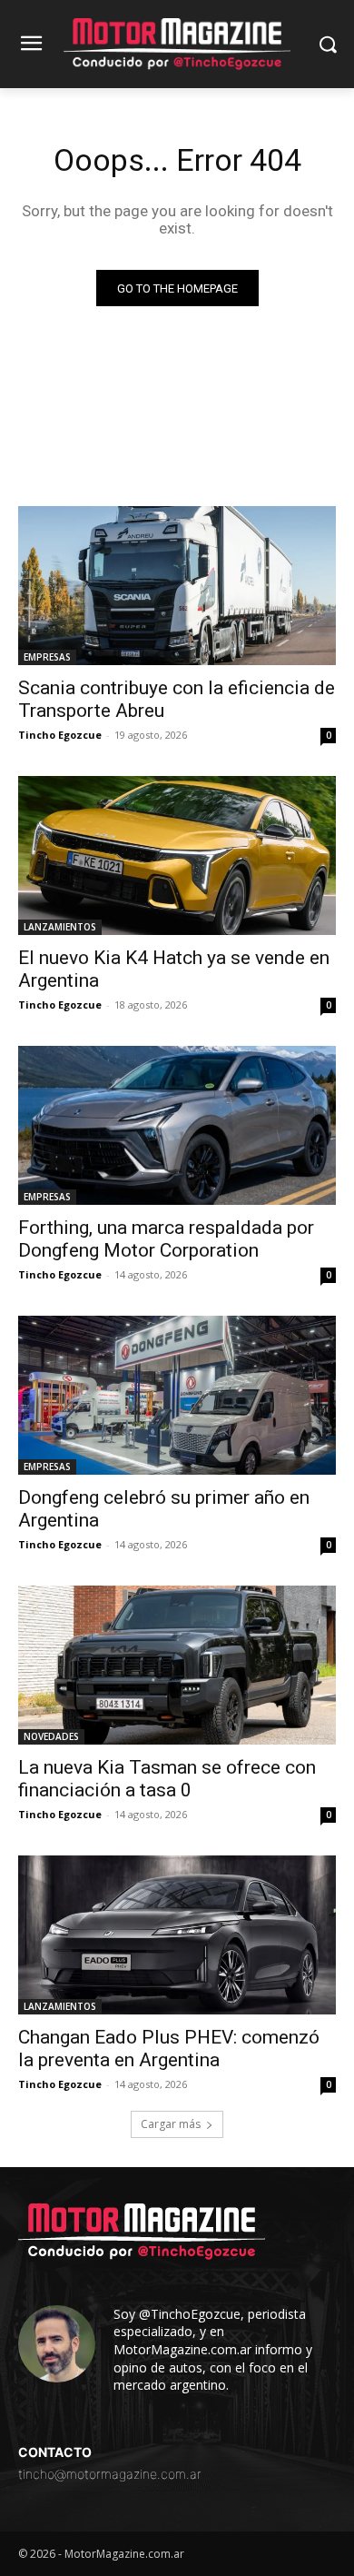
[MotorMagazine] (177, 44)
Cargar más (171, 2124)
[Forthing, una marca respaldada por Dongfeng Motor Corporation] (177, 1125)
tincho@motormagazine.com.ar (110, 2474)
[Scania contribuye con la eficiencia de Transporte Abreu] (177, 586)
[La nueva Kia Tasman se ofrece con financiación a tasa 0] (177, 1665)
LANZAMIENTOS (60, 927)
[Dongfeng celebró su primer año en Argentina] (177, 1395)
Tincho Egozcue (60, 735)
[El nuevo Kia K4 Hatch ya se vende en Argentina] (177, 855)
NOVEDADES (51, 1736)
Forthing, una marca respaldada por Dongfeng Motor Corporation (166, 1239)
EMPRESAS (47, 657)
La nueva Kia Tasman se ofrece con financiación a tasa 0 (167, 1779)
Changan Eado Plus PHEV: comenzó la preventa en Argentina (169, 2049)
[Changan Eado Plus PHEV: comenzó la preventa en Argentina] (177, 1935)
